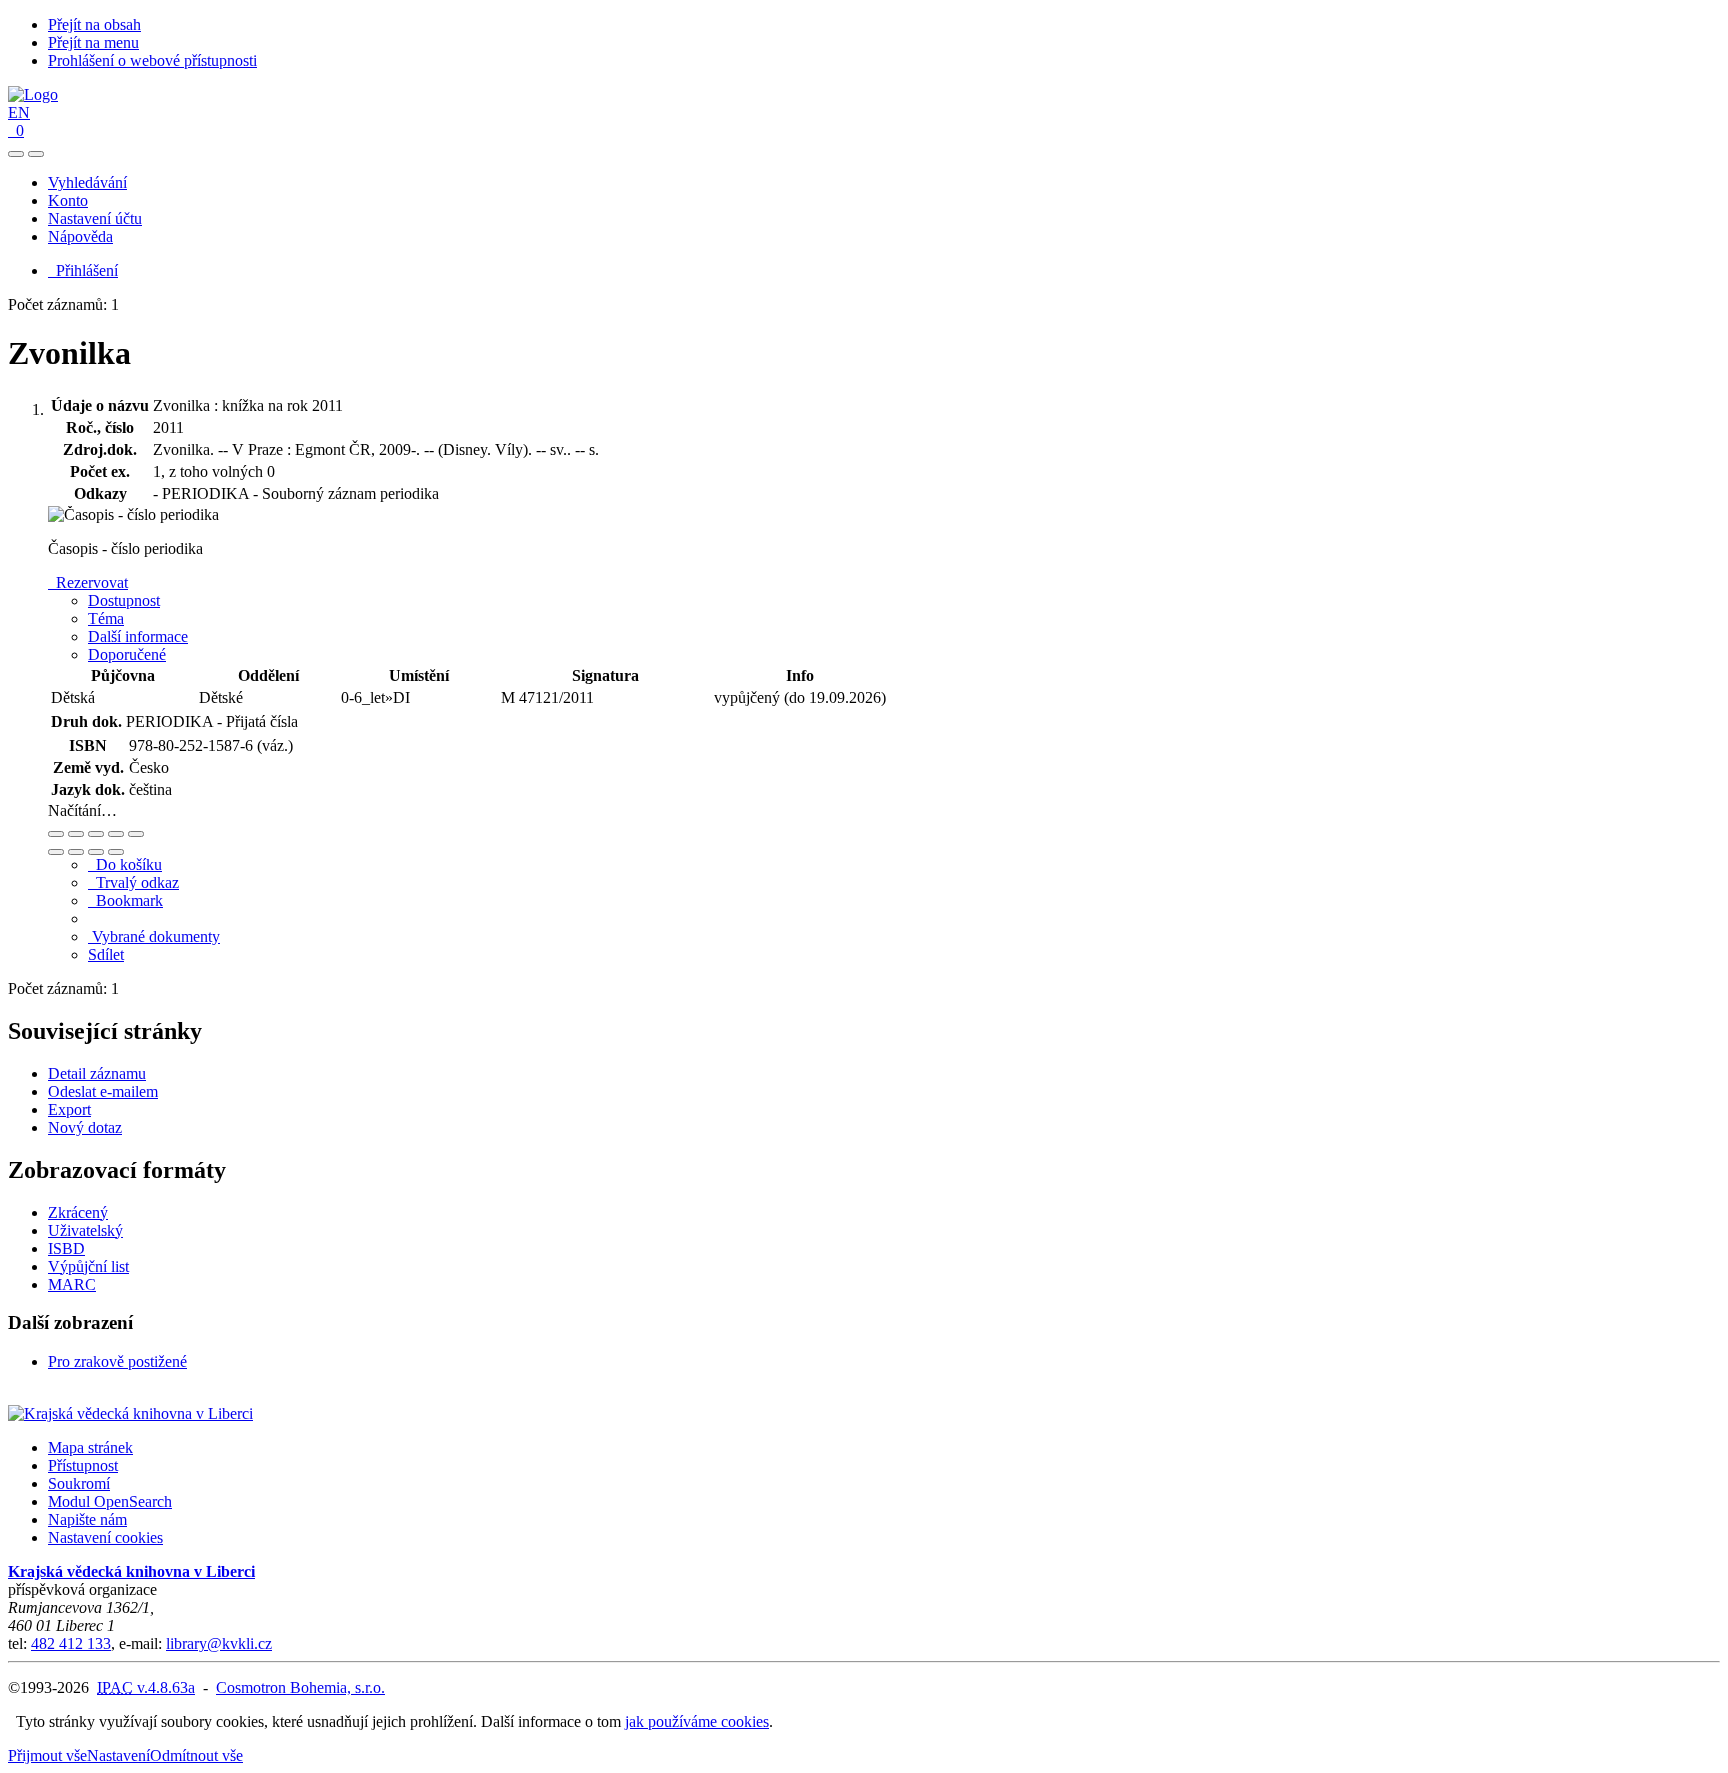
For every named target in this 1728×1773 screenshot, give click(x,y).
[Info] (136, 834)
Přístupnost (83, 1465)
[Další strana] (116, 852)
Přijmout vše (47, 1755)
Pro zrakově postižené (117, 1361)
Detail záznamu (97, 1073)
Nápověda (80, 236)
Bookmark (125, 900)
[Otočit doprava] (76, 852)
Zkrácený (78, 1212)
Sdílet (106, 954)
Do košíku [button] (125, 864)
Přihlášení (83, 270)
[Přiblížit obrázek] (56, 834)
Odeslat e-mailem (103, 1091)
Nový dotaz (85, 1127)
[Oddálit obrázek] (76, 834)
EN (19, 112)
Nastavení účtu (95, 218)
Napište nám (87, 1519)
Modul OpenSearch (110, 1501)
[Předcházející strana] (96, 852)
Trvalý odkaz (133, 882)
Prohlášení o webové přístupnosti (152, 60)
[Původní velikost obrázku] (96, 834)
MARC (72, 1284)
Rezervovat (88, 582)
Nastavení (118, 1755)
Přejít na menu (93, 42)
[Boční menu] (16, 154)
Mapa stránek (90, 1447)
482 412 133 (71, 1643)
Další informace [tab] (138, 636)
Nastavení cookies (105, 1537)
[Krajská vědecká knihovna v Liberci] (130, 1413)
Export (69, 1109)
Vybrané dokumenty (154, 936)
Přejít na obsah (94, 24)
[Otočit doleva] (56, 852)
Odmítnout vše (196, 1755)
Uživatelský (85, 1230)
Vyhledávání (87, 182)
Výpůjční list (88, 1266)
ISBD (66, 1248)
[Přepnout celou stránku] (116, 834)
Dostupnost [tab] (124, 600)
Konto (68, 200)
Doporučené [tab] (127, 654)
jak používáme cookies (697, 1721)
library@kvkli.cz (219, 1643)
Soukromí (79, 1483)
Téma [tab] (106, 618)
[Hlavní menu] (36, 154)
